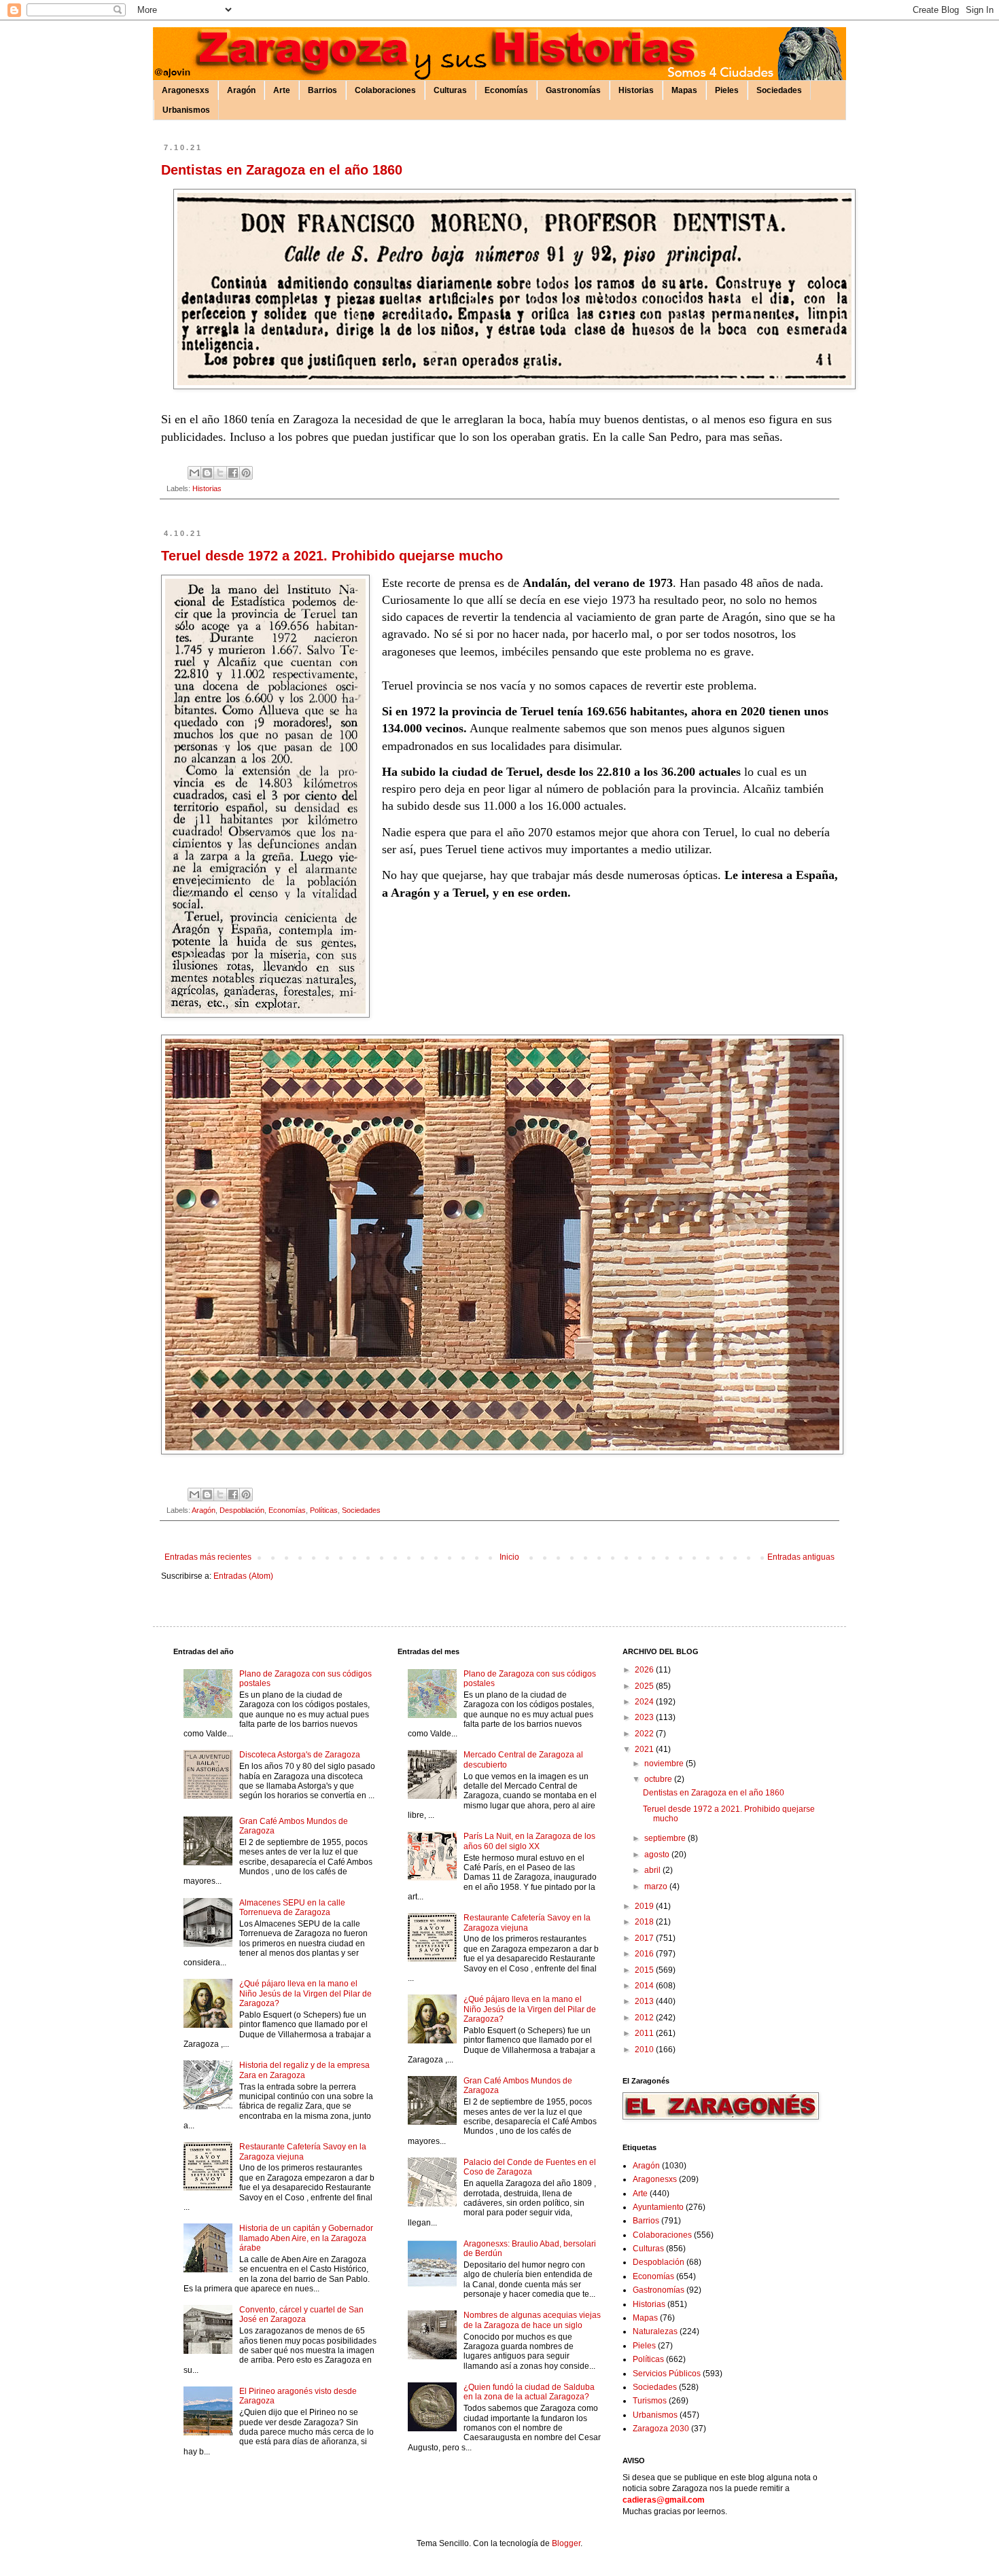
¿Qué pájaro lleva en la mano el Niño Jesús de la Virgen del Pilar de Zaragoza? (305, 1993)
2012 (645, 2018)
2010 (645, 2050)
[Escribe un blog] (207, 473)
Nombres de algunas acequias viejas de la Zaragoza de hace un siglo (532, 2320)
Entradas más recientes (208, 1557)
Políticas (324, 1510)
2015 (645, 1970)
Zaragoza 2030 (661, 2429)
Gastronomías (573, 90)
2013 (645, 2001)
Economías (506, 90)
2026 (645, 1670)
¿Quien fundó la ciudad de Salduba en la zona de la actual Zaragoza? (529, 2392)
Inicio (509, 1557)
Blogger (566, 2543)
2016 (645, 1954)
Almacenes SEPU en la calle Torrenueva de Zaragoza (292, 1908)
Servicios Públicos (667, 2374)
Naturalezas (655, 2331)
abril (653, 1870)
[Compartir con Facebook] (233, 473)
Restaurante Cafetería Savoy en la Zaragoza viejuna (303, 2151)
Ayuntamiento (658, 2207)
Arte (282, 90)
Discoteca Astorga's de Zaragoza (300, 1755)
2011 (645, 2033)
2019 (645, 1906)
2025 (645, 1686)
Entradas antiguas (801, 1557)
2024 (645, 1702)
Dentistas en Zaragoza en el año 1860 (282, 170)
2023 (645, 1717)
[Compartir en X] (220, 473)
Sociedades (779, 90)
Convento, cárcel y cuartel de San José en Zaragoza (301, 2314)
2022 (645, 1734)
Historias (636, 90)
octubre (659, 1779)
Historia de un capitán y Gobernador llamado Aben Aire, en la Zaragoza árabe (306, 2238)
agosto (658, 1855)
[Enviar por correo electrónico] (194, 473)
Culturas (450, 90)
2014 (645, 1986)
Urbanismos (186, 110)
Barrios (322, 90)
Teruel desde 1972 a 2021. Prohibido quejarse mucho (332, 556)
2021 (645, 1749)
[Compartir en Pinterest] (246, 473)
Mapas (684, 90)
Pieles (727, 90)
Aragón (241, 90)
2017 (645, 1938)
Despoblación (242, 1510)
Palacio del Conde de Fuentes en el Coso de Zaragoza (530, 2167)
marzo (657, 1886)
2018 (645, 1922)
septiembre (666, 1838)
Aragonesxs (186, 90)
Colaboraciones (385, 90)
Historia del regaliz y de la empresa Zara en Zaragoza (304, 2070)
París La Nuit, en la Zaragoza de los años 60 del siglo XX (529, 1841)
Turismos (650, 2401)
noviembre (665, 1764)
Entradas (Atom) (243, 1576)
